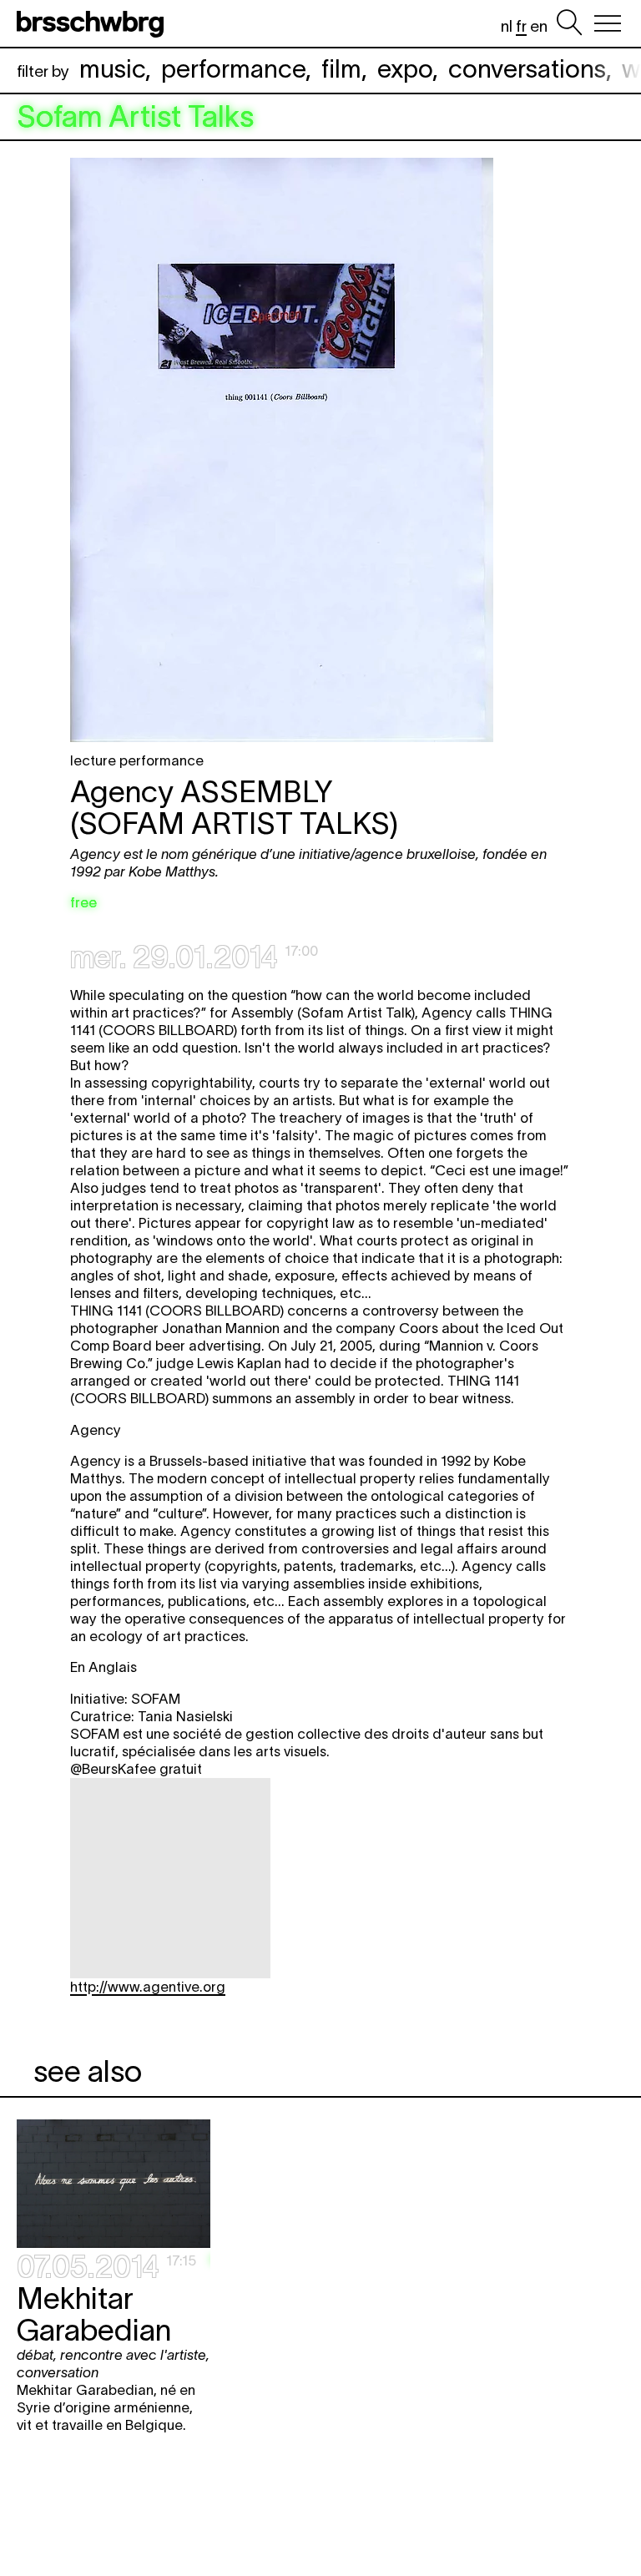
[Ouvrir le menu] (608, 23)
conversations (527, 69)
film (341, 69)
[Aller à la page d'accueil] (93, 23)
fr (521, 26)
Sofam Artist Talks (135, 117)
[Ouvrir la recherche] (569, 23)
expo (405, 69)
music (112, 69)
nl (507, 26)
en (539, 26)
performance (233, 69)
